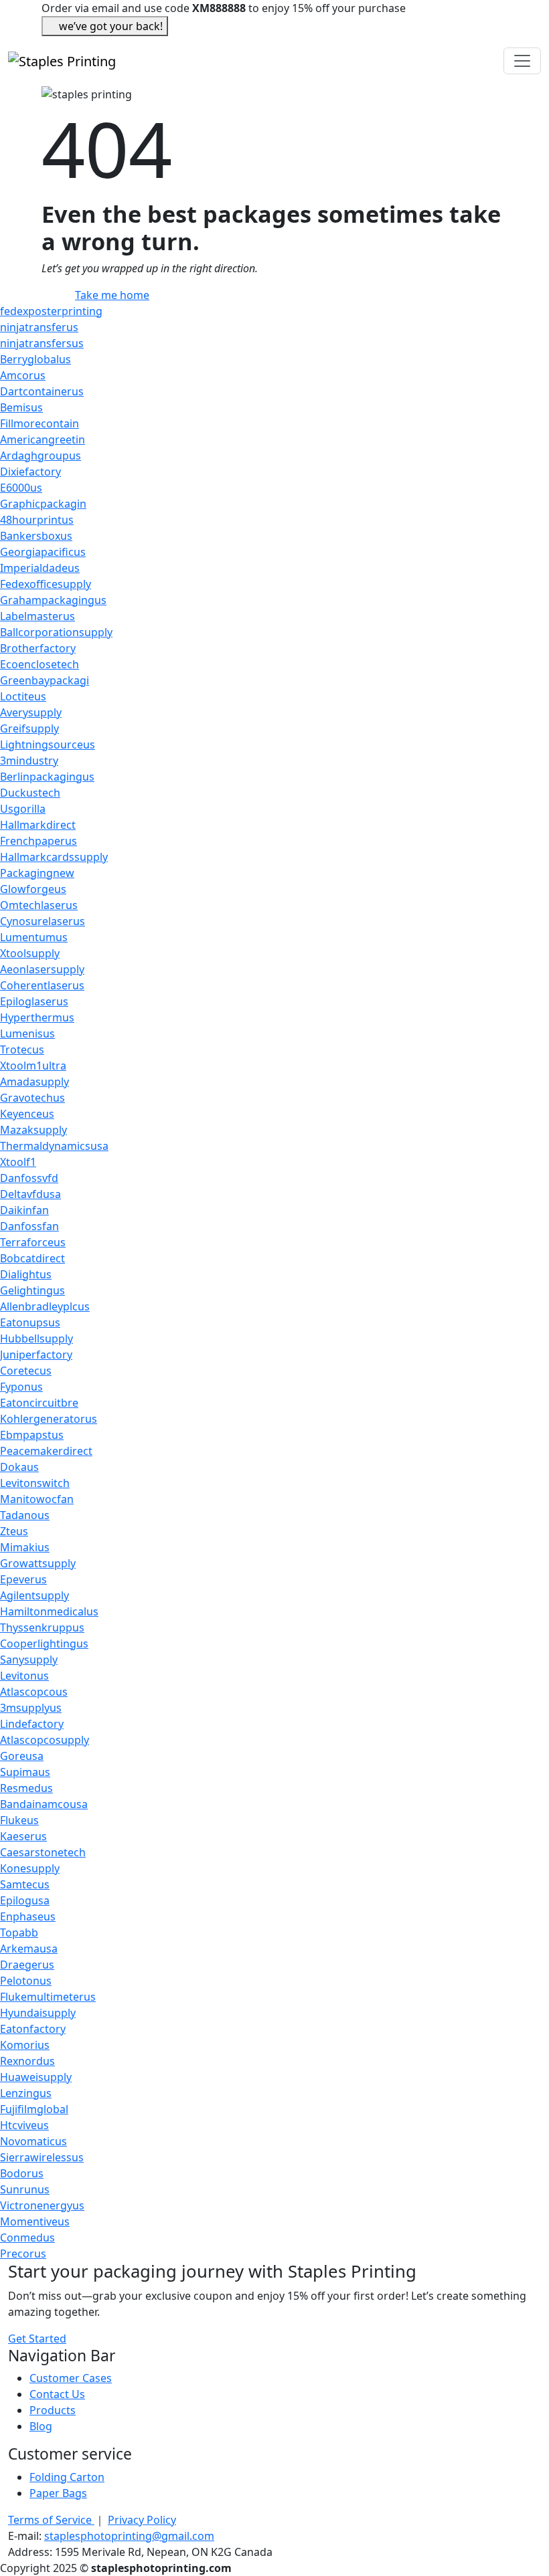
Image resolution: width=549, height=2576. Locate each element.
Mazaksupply (33, 1130)
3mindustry (29, 761)
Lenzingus (26, 2093)
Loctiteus (23, 696)
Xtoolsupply (30, 953)
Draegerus (27, 1965)
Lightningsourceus (48, 745)
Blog (41, 2426)
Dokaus (19, 1467)
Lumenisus (27, 1033)
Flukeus (19, 1820)
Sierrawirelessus (42, 2157)
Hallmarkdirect (38, 825)
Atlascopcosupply (45, 1740)
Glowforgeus (33, 889)
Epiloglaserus (34, 1001)
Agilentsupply (34, 1595)
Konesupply (30, 1868)
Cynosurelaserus (43, 921)
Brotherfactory (38, 648)
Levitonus (24, 1676)
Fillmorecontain (40, 423)
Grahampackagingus (53, 600)
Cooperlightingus (44, 1644)
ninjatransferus (39, 327)
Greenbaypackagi (45, 680)
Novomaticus (33, 2141)
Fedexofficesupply (46, 584)
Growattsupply (38, 1563)
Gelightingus (32, 1290)
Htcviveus (24, 2125)
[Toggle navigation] (522, 61)
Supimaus (25, 1772)
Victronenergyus (42, 2205)
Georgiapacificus (43, 552)
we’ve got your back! (111, 26)
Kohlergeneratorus (49, 1419)
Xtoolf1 (18, 1162)
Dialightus (26, 1274)
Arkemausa (29, 1949)
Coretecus (26, 1371)
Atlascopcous (34, 1692)
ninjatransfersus (42, 343)
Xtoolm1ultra (33, 1066)
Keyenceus (27, 1114)
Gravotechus (32, 1098)
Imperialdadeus (40, 568)
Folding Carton (67, 2477)
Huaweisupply (36, 2077)
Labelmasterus (37, 616)
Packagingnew (37, 873)
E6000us (21, 488)
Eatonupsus (30, 1322)
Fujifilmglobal (34, 2109)
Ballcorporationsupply (56, 632)
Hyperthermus (37, 1017)
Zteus (14, 1531)
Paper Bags (58, 2493)
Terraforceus (33, 1242)
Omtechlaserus (39, 905)
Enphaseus (28, 1916)
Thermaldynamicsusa (54, 1146)
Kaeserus (23, 1836)
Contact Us (57, 2394)
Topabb (19, 1933)
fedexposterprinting (51, 311)
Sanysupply (29, 1660)
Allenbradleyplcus (45, 1306)
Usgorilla (23, 809)
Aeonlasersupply (42, 969)
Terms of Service (51, 2520)
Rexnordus (27, 2061)
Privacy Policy (142, 2520)
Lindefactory (32, 1724)
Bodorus (22, 2173)
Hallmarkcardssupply (54, 857)
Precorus (23, 2254)
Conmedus (27, 2238)
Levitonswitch (35, 1483)
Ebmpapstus (32, 1435)
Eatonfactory (33, 2029)
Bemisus (21, 407)
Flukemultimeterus (48, 1997)
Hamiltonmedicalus (49, 1611)
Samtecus (25, 1884)
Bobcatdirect (32, 1258)
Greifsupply (29, 728)
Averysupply (31, 712)
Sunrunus (25, 2189)
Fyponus (21, 1387)
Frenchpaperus (38, 841)
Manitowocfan (37, 1499)
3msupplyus (31, 1708)
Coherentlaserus (42, 985)
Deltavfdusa (30, 1194)
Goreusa (22, 1756)
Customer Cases (71, 2378)
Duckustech (30, 793)
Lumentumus (34, 937)
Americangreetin (43, 439)
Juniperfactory (36, 1355)
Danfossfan (29, 1226)
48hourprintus (37, 520)
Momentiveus (35, 2221)
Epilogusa (25, 1900)
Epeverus (23, 1579)
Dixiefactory (30, 472)
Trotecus (22, 1050)
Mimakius (25, 1547)
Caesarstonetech (43, 1852)
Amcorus (23, 375)
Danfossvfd (29, 1178)
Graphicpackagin (43, 504)
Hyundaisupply (38, 2013)
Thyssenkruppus (42, 1627)
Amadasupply (34, 1082)
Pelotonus (26, 1981)
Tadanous (25, 1515)
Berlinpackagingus (47, 777)
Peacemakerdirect (46, 1451)
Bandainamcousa (44, 1804)
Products (53, 2410)
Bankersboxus (36, 536)
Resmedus (26, 1788)
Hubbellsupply (36, 1339)
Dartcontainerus (42, 391)
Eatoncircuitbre (39, 1403)
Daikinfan (24, 1210)
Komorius (25, 2045)
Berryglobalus (35, 359)
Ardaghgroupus (41, 456)
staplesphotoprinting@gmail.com (129, 2536)
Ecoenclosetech (40, 664)
